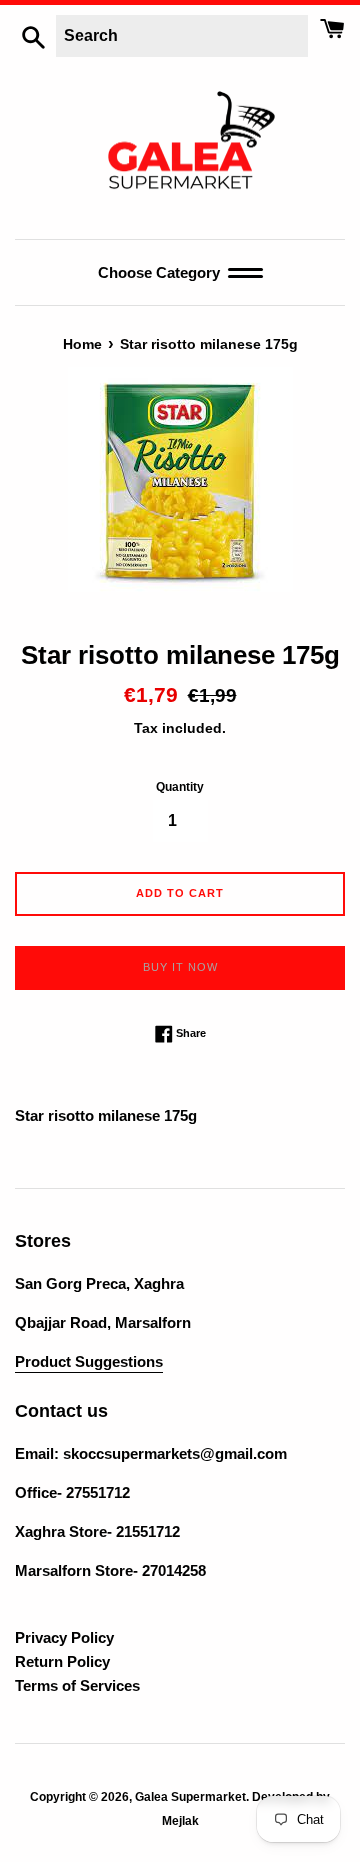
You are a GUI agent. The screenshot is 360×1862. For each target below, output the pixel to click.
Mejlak (180, 1821)
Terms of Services (77, 1685)
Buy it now (180, 967)
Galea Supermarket (190, 1797)
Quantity (180, 787)
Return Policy (62, 1661)
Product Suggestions (89, 1361)
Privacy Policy (64, 1637)
